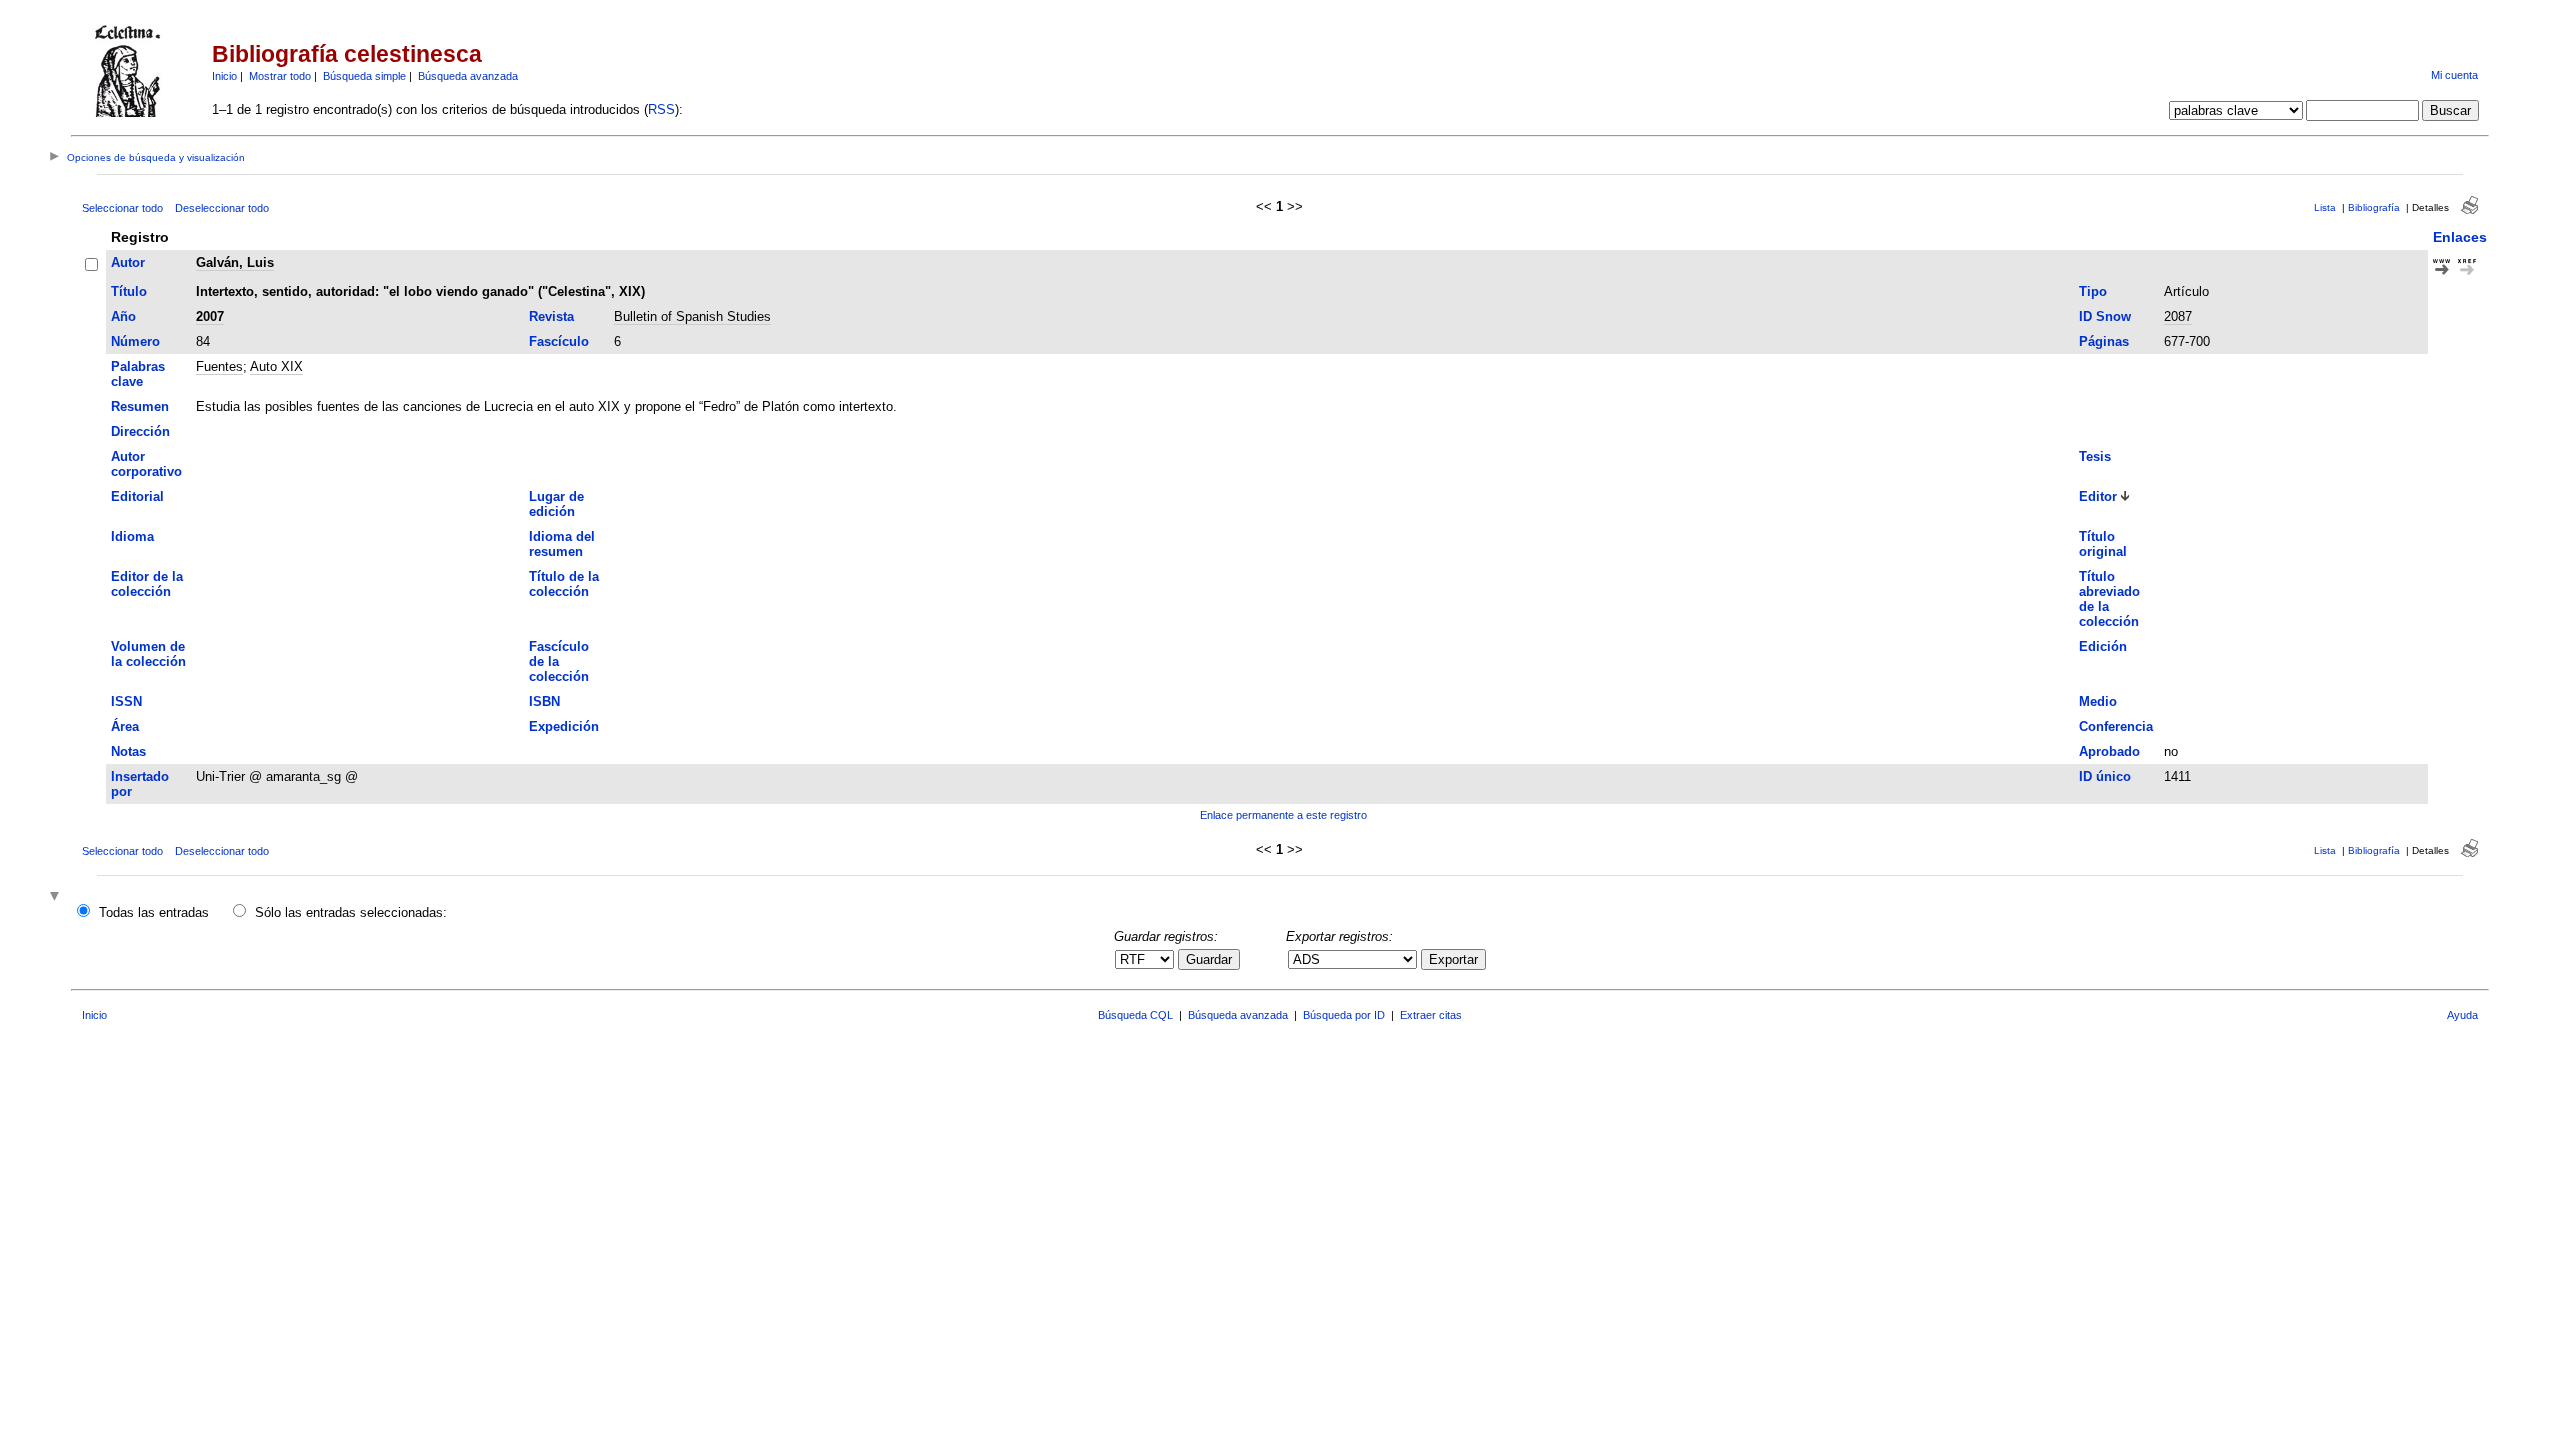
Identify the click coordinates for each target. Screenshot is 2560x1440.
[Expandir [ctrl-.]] (57, 897)
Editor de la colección (147, 584)
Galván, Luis (235, 262)
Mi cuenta (2454, 75)
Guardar (1209, 959)
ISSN (126, 701)
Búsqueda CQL (1135, 1015)
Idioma (132, 536)
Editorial (137, 496)
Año (123, 316)
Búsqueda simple (364, 76)
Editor (2098, 496)
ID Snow (2105, 316)
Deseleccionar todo (222, 208)
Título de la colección (564, 584)
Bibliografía (2374, 207)
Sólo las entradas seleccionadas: (351, 912)
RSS (661, 109)
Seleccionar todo (122, 208)
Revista (551, 316)
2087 (2178, 316)
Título (129, 291)
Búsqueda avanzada (468, 76)
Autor (128, 262)
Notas (128, 751)
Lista (2325, 207)
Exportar (1453, 959)
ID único (2105, 776)
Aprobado (2109, 751)
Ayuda (2462, 1015)
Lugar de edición (556, 504)
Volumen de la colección (148, 654)
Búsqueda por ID (1344, 1015)
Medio (2098, 701)
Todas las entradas (154, 912)
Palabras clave (138, 374)
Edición (2103, 646)
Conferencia (2116, 726)
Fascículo (559, 341)
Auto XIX (276, 366)
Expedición (564, 726)
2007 (210, 316)
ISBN (544, 701)
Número (135, 341)
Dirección (140, 431)
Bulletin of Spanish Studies (692, 316)
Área (125, 726)
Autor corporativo (146, 464)
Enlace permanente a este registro (1283, 815)
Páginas (2104, 341)
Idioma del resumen (562, 544)
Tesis (2095, 456)
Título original (2103, 544)
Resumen (140, 406)
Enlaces (2460, 237)
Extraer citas (1431, 1015)
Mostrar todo (280, 76)
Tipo (2093, 291)
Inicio (224, 76)
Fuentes (219, 366)
